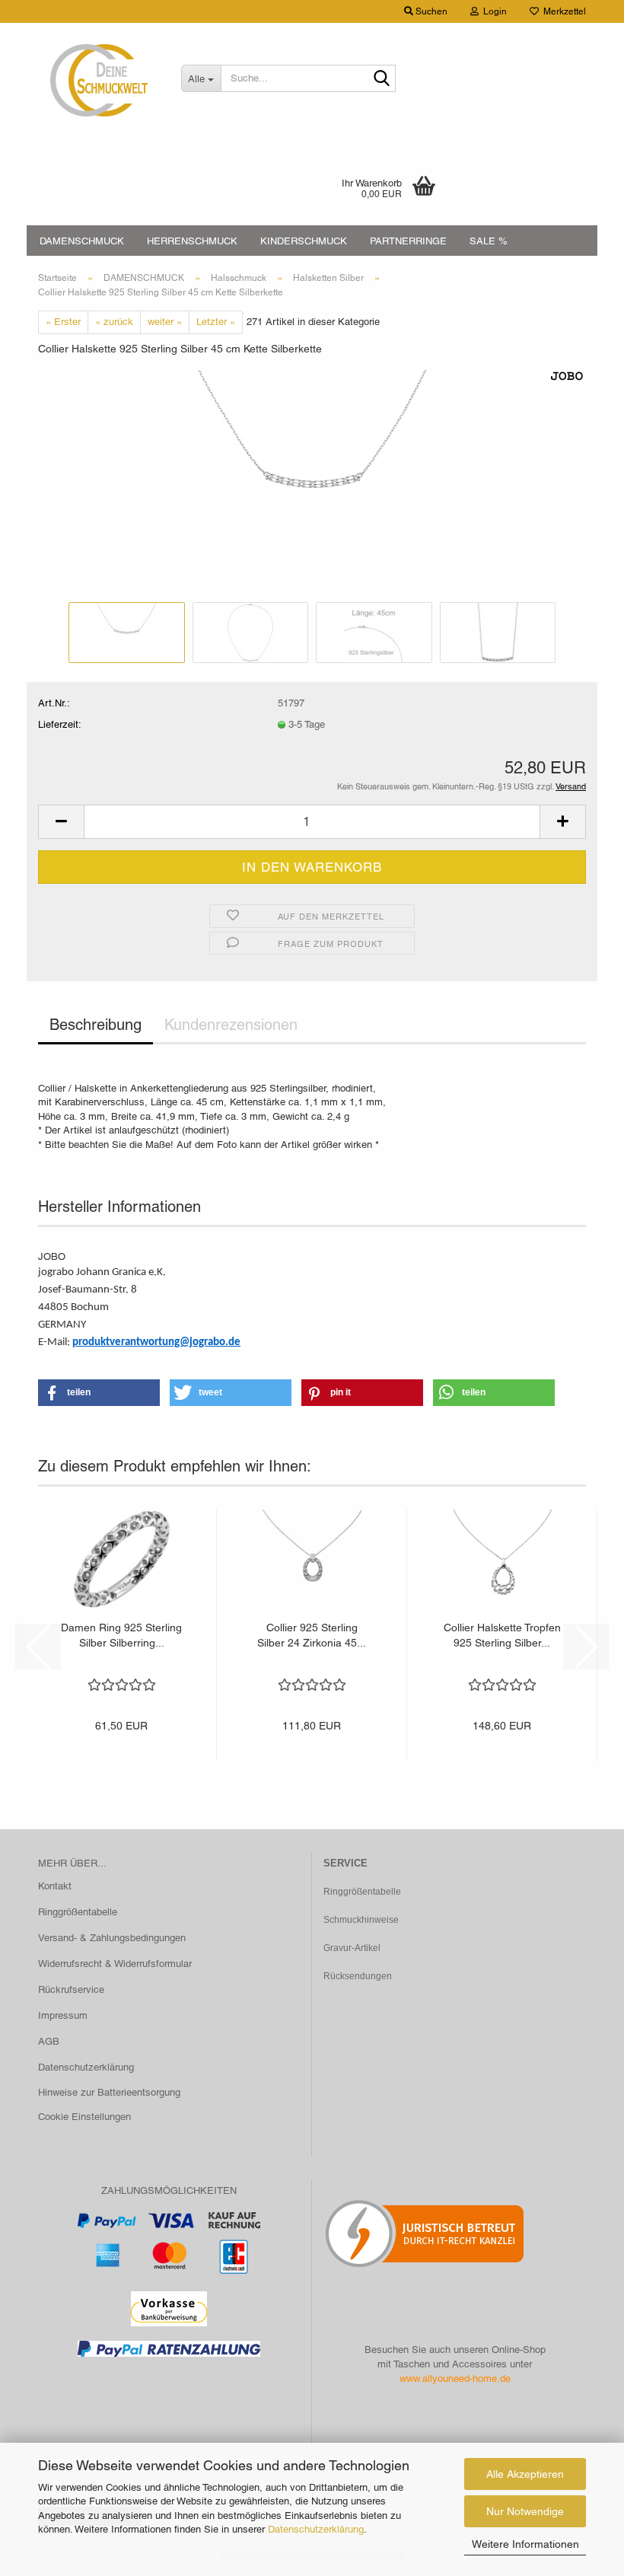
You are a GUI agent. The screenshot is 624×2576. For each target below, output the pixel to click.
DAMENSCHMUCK (82, 241)
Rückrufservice (71, 1989)
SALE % (489, 241)
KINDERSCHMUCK (304, 241)
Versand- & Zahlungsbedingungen (112, 1938)
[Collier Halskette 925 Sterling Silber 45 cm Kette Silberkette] (312, 483)
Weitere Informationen (525, 2544)
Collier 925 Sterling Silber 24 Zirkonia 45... (312, 1635)
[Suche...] (381, 79)
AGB (49, 2041)
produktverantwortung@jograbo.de (156, 1342)
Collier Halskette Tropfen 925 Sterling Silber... (502, 1635)
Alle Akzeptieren (525, 2474)
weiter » (165, 322)
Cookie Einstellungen (84, 2117)
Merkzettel (562, 11)
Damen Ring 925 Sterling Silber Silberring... (121, 1635)
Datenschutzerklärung (316, 2529)
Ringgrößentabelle (78, 1912)
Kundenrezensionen (231, 1025)
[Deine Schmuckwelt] (98, 80)
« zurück (114, 322)
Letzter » (216, 322)
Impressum (63, 2015)
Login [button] (493, 11)
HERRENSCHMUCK (192, 241)
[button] (61, 822)
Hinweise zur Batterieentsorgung (109, 2092)
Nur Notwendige (525, 2511)
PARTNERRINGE (408, 241)
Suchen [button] (430, 11)
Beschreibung (96, 1025)
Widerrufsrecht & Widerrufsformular (115, 1964)
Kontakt (55, 1886)
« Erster (63, 322)
